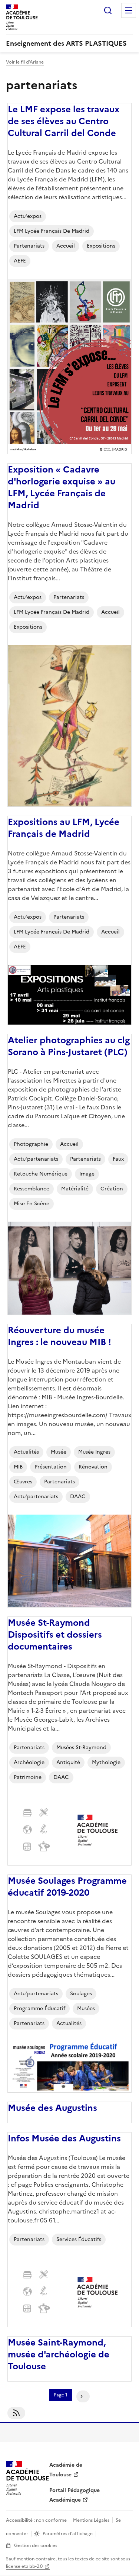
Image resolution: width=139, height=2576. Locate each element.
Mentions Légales (91, 2520)
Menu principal (129, 10)
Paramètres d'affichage (68, 2534)
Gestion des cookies (36, 2546)
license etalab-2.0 (24, 2566)
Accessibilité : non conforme (36, 2520)
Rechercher (108, 10)
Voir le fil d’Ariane (25, 62)
